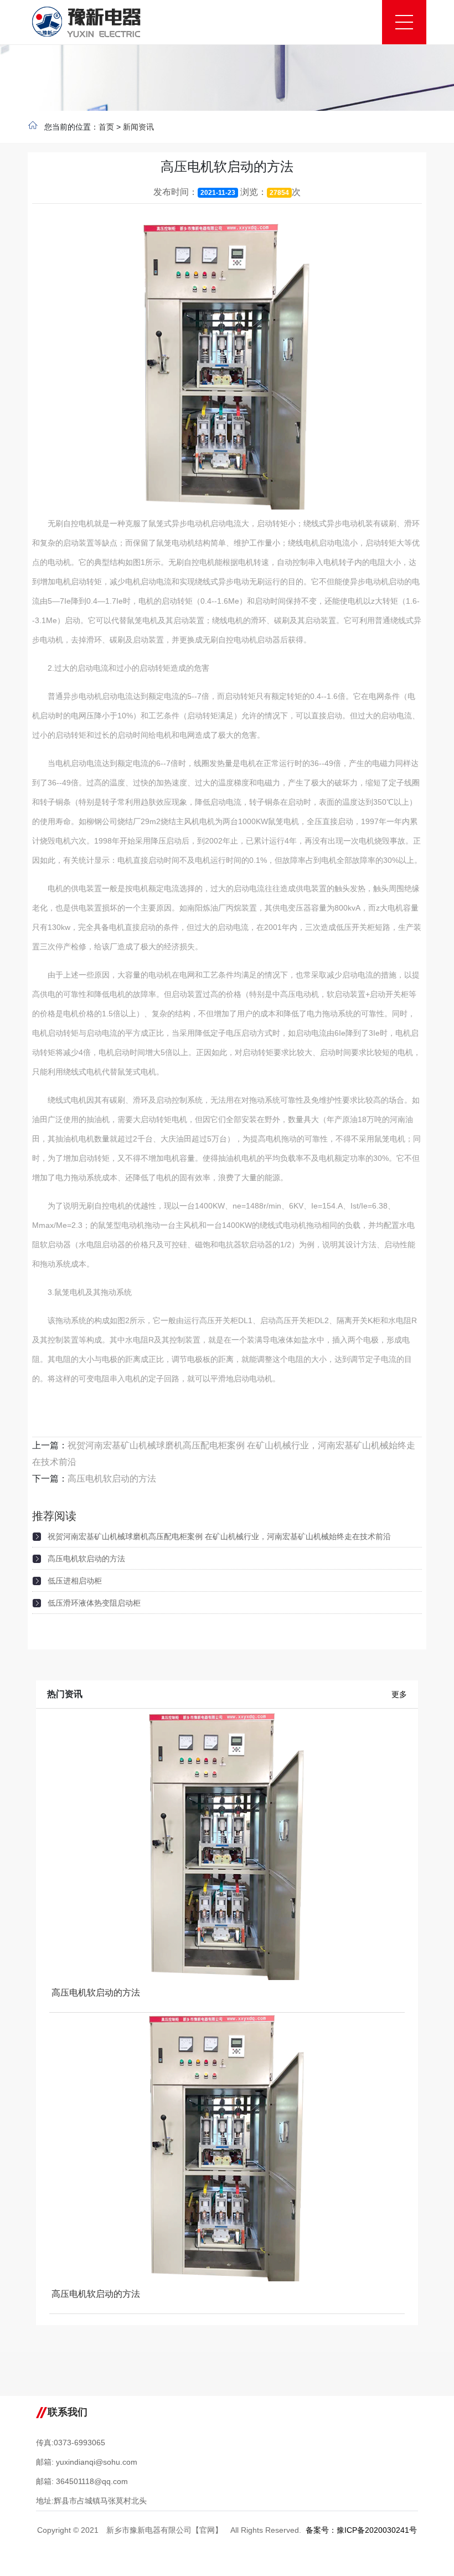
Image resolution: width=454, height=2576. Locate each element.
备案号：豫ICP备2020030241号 (361, 2530)
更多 (399, 1694)
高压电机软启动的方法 (112, 1479)
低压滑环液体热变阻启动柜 (94, 1603)
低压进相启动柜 (75, 1581)
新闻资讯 (138, 127)
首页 (106, 127)
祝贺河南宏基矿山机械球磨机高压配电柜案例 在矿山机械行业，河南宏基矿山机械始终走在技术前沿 (219, 1536)
